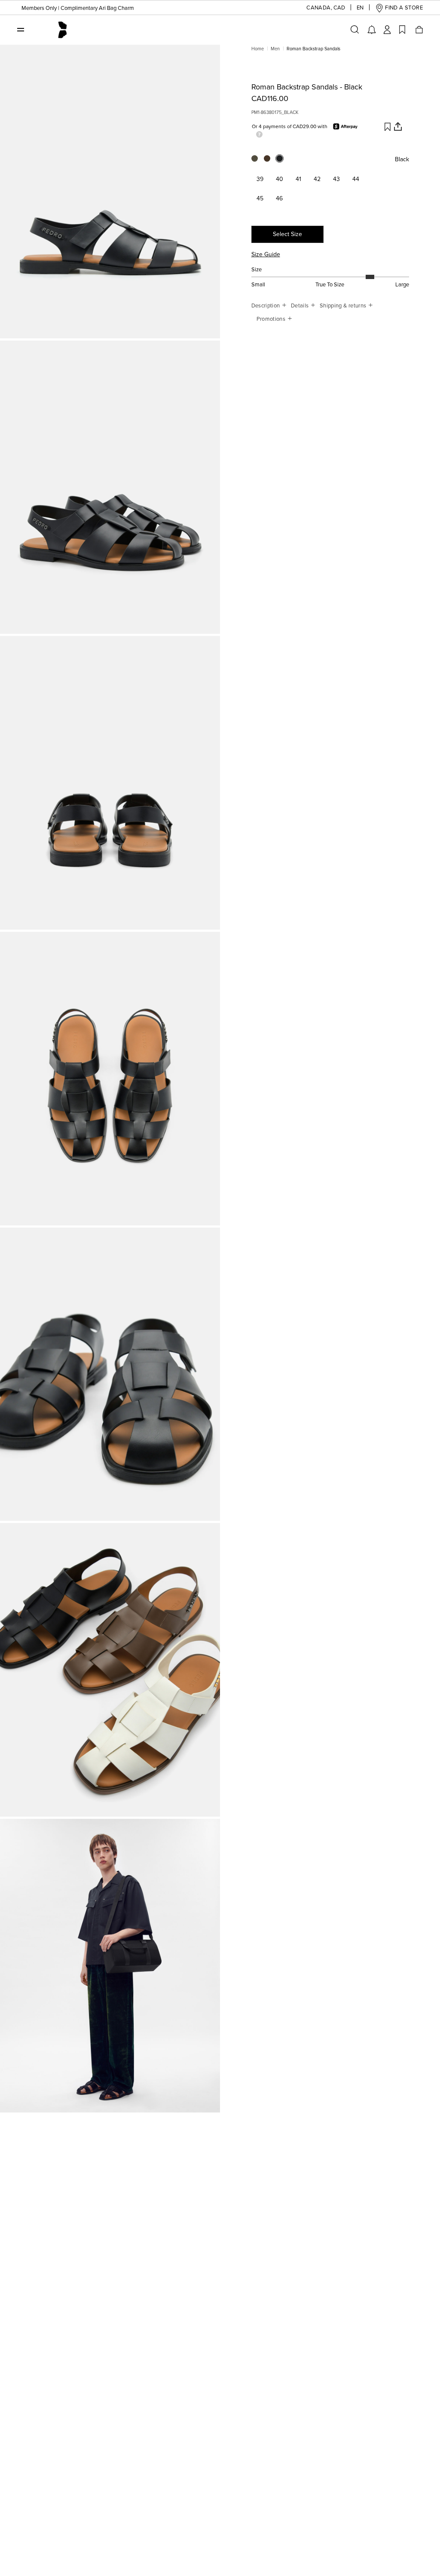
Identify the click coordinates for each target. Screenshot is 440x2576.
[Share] (398, 126)
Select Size (287, 234)
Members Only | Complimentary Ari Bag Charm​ (78, 8)
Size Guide (266, 254)
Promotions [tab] (272, 319)
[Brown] (270, 161)
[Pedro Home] (62, 29)
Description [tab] (266, 306)
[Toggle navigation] (21, 29)
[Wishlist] (402, 30)
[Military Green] (258, 161)
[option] (110, 192)
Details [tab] (301, 306)
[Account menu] (387, 30)
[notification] (372, 30)
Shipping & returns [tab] (344, 306)
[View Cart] (419, 30)
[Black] (283, 161)
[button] (319, 8)
